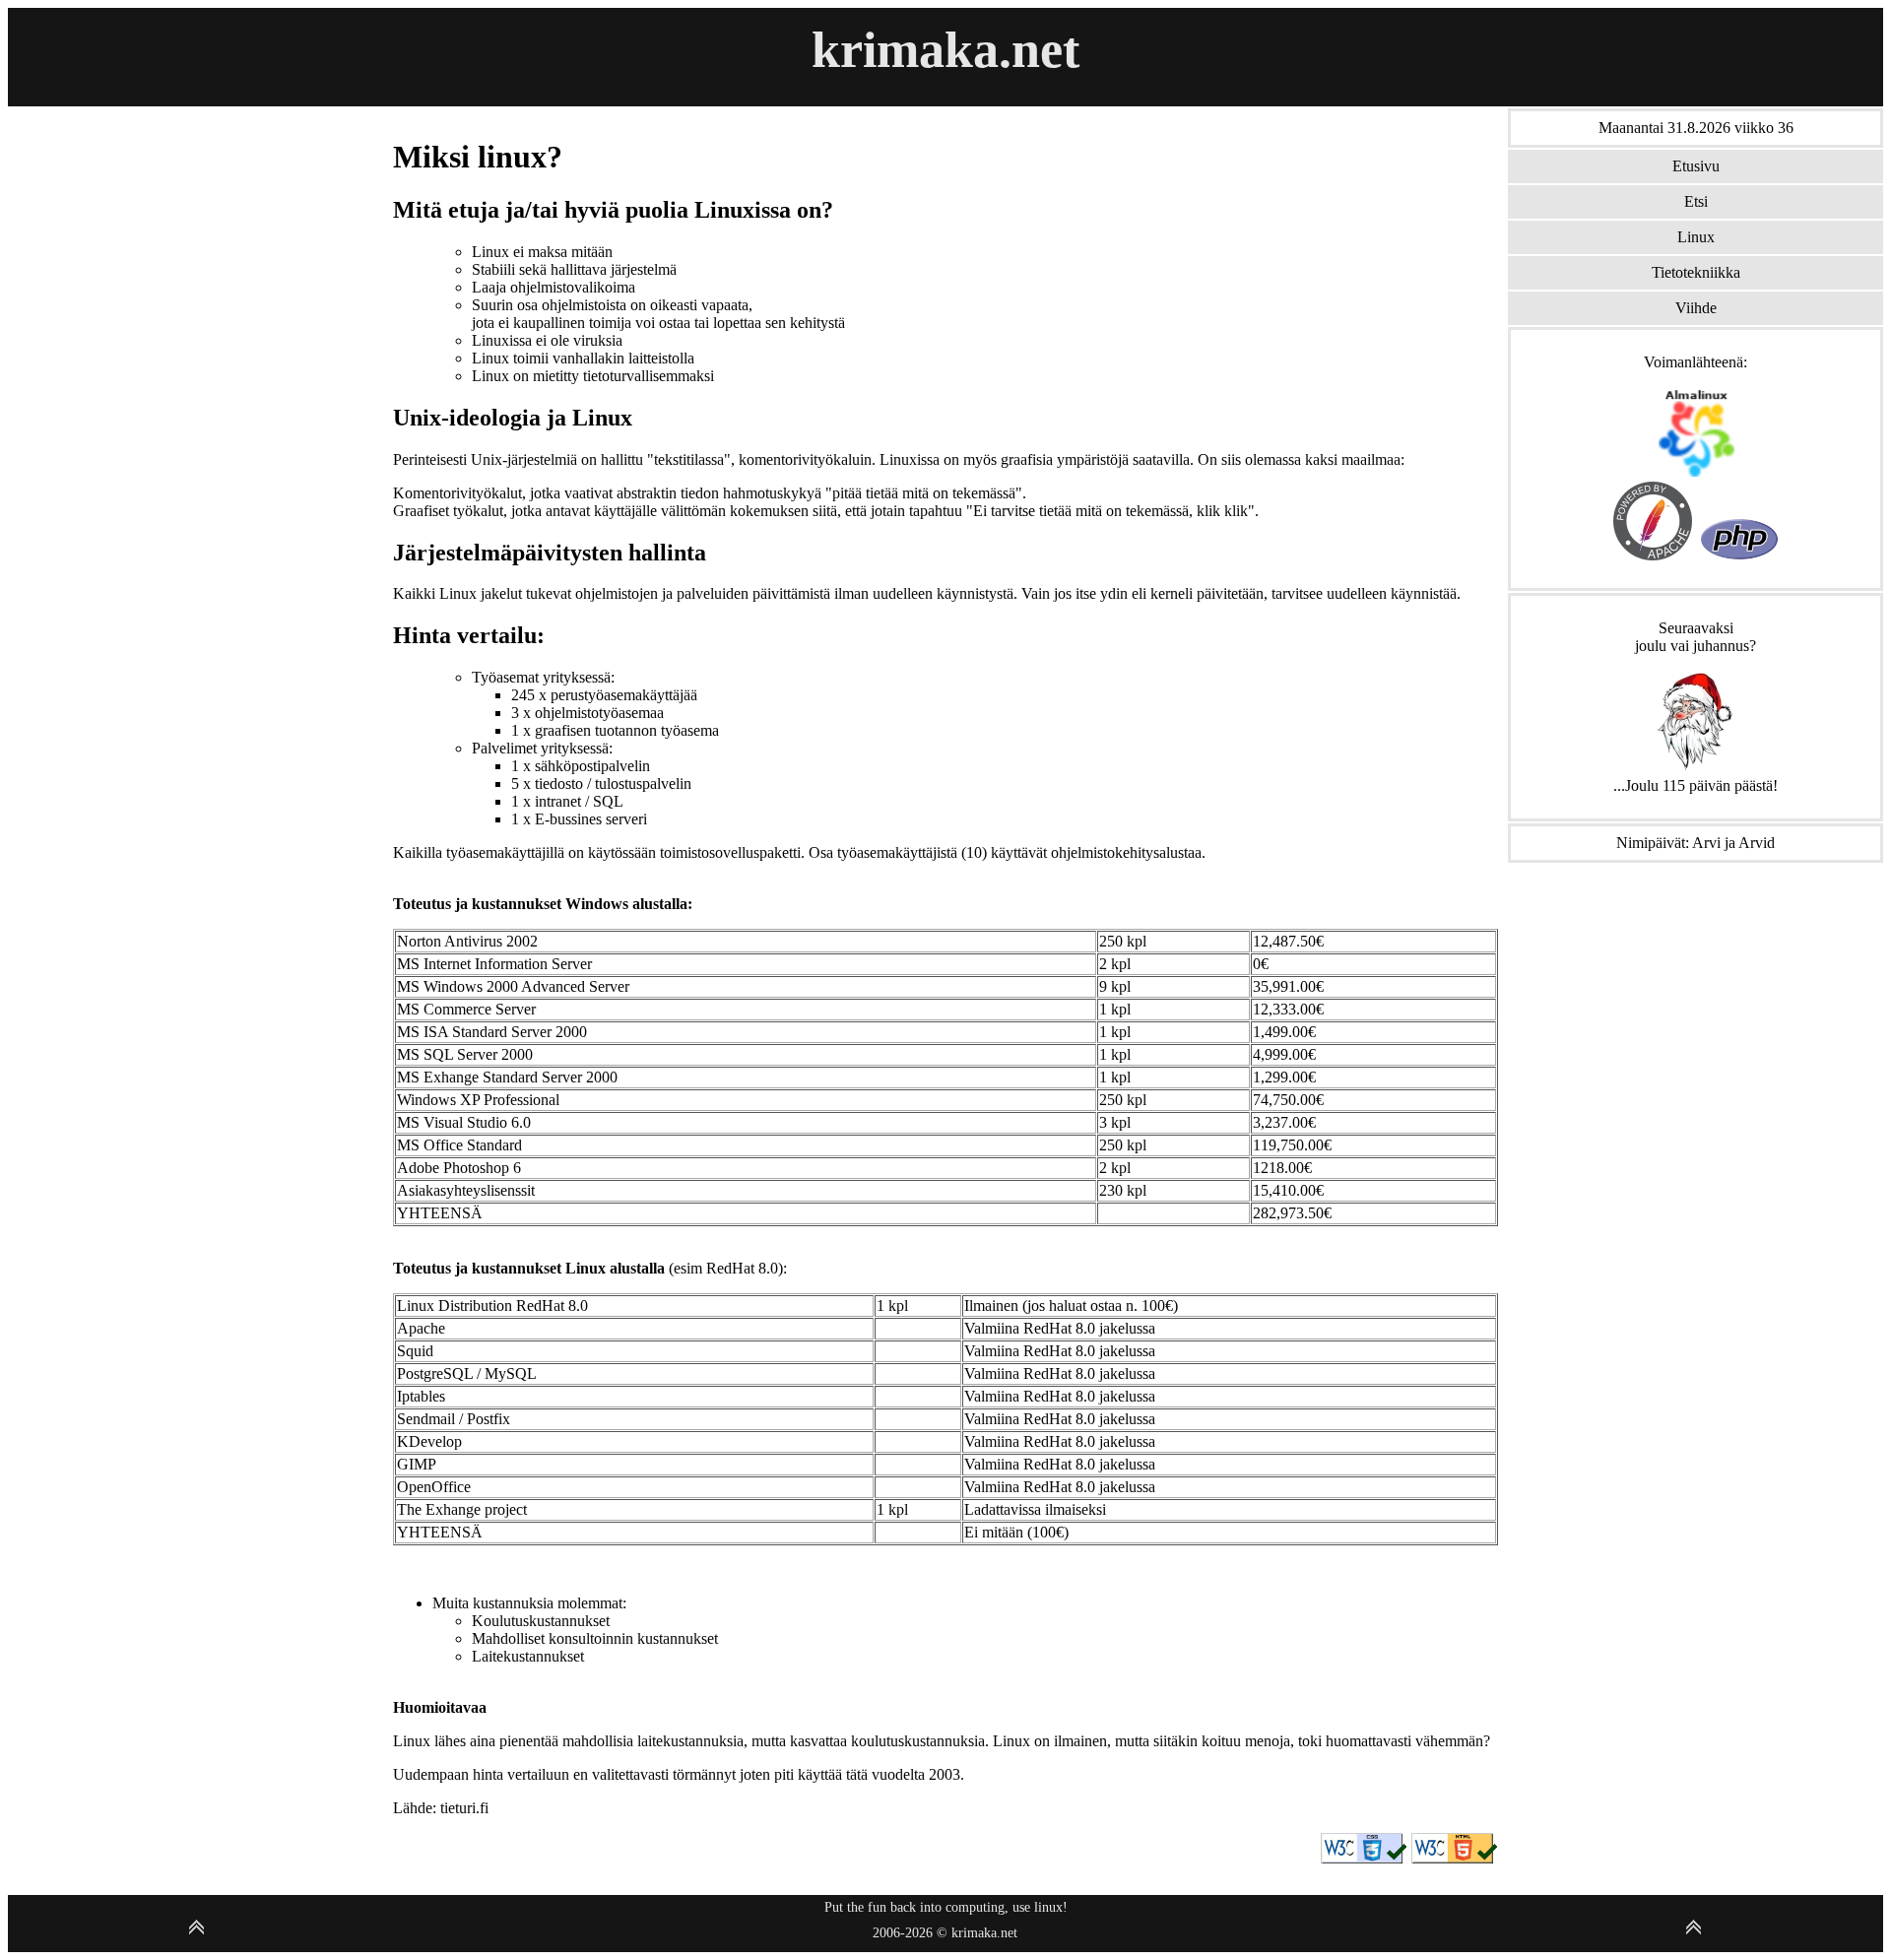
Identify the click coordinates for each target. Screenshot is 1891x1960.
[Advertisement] (196, 244)
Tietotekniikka (1696, 272)
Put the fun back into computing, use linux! (946, 1907)
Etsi (1696, 201)
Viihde (1696, 308)
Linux (1696, 237)
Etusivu (1696, 166)
